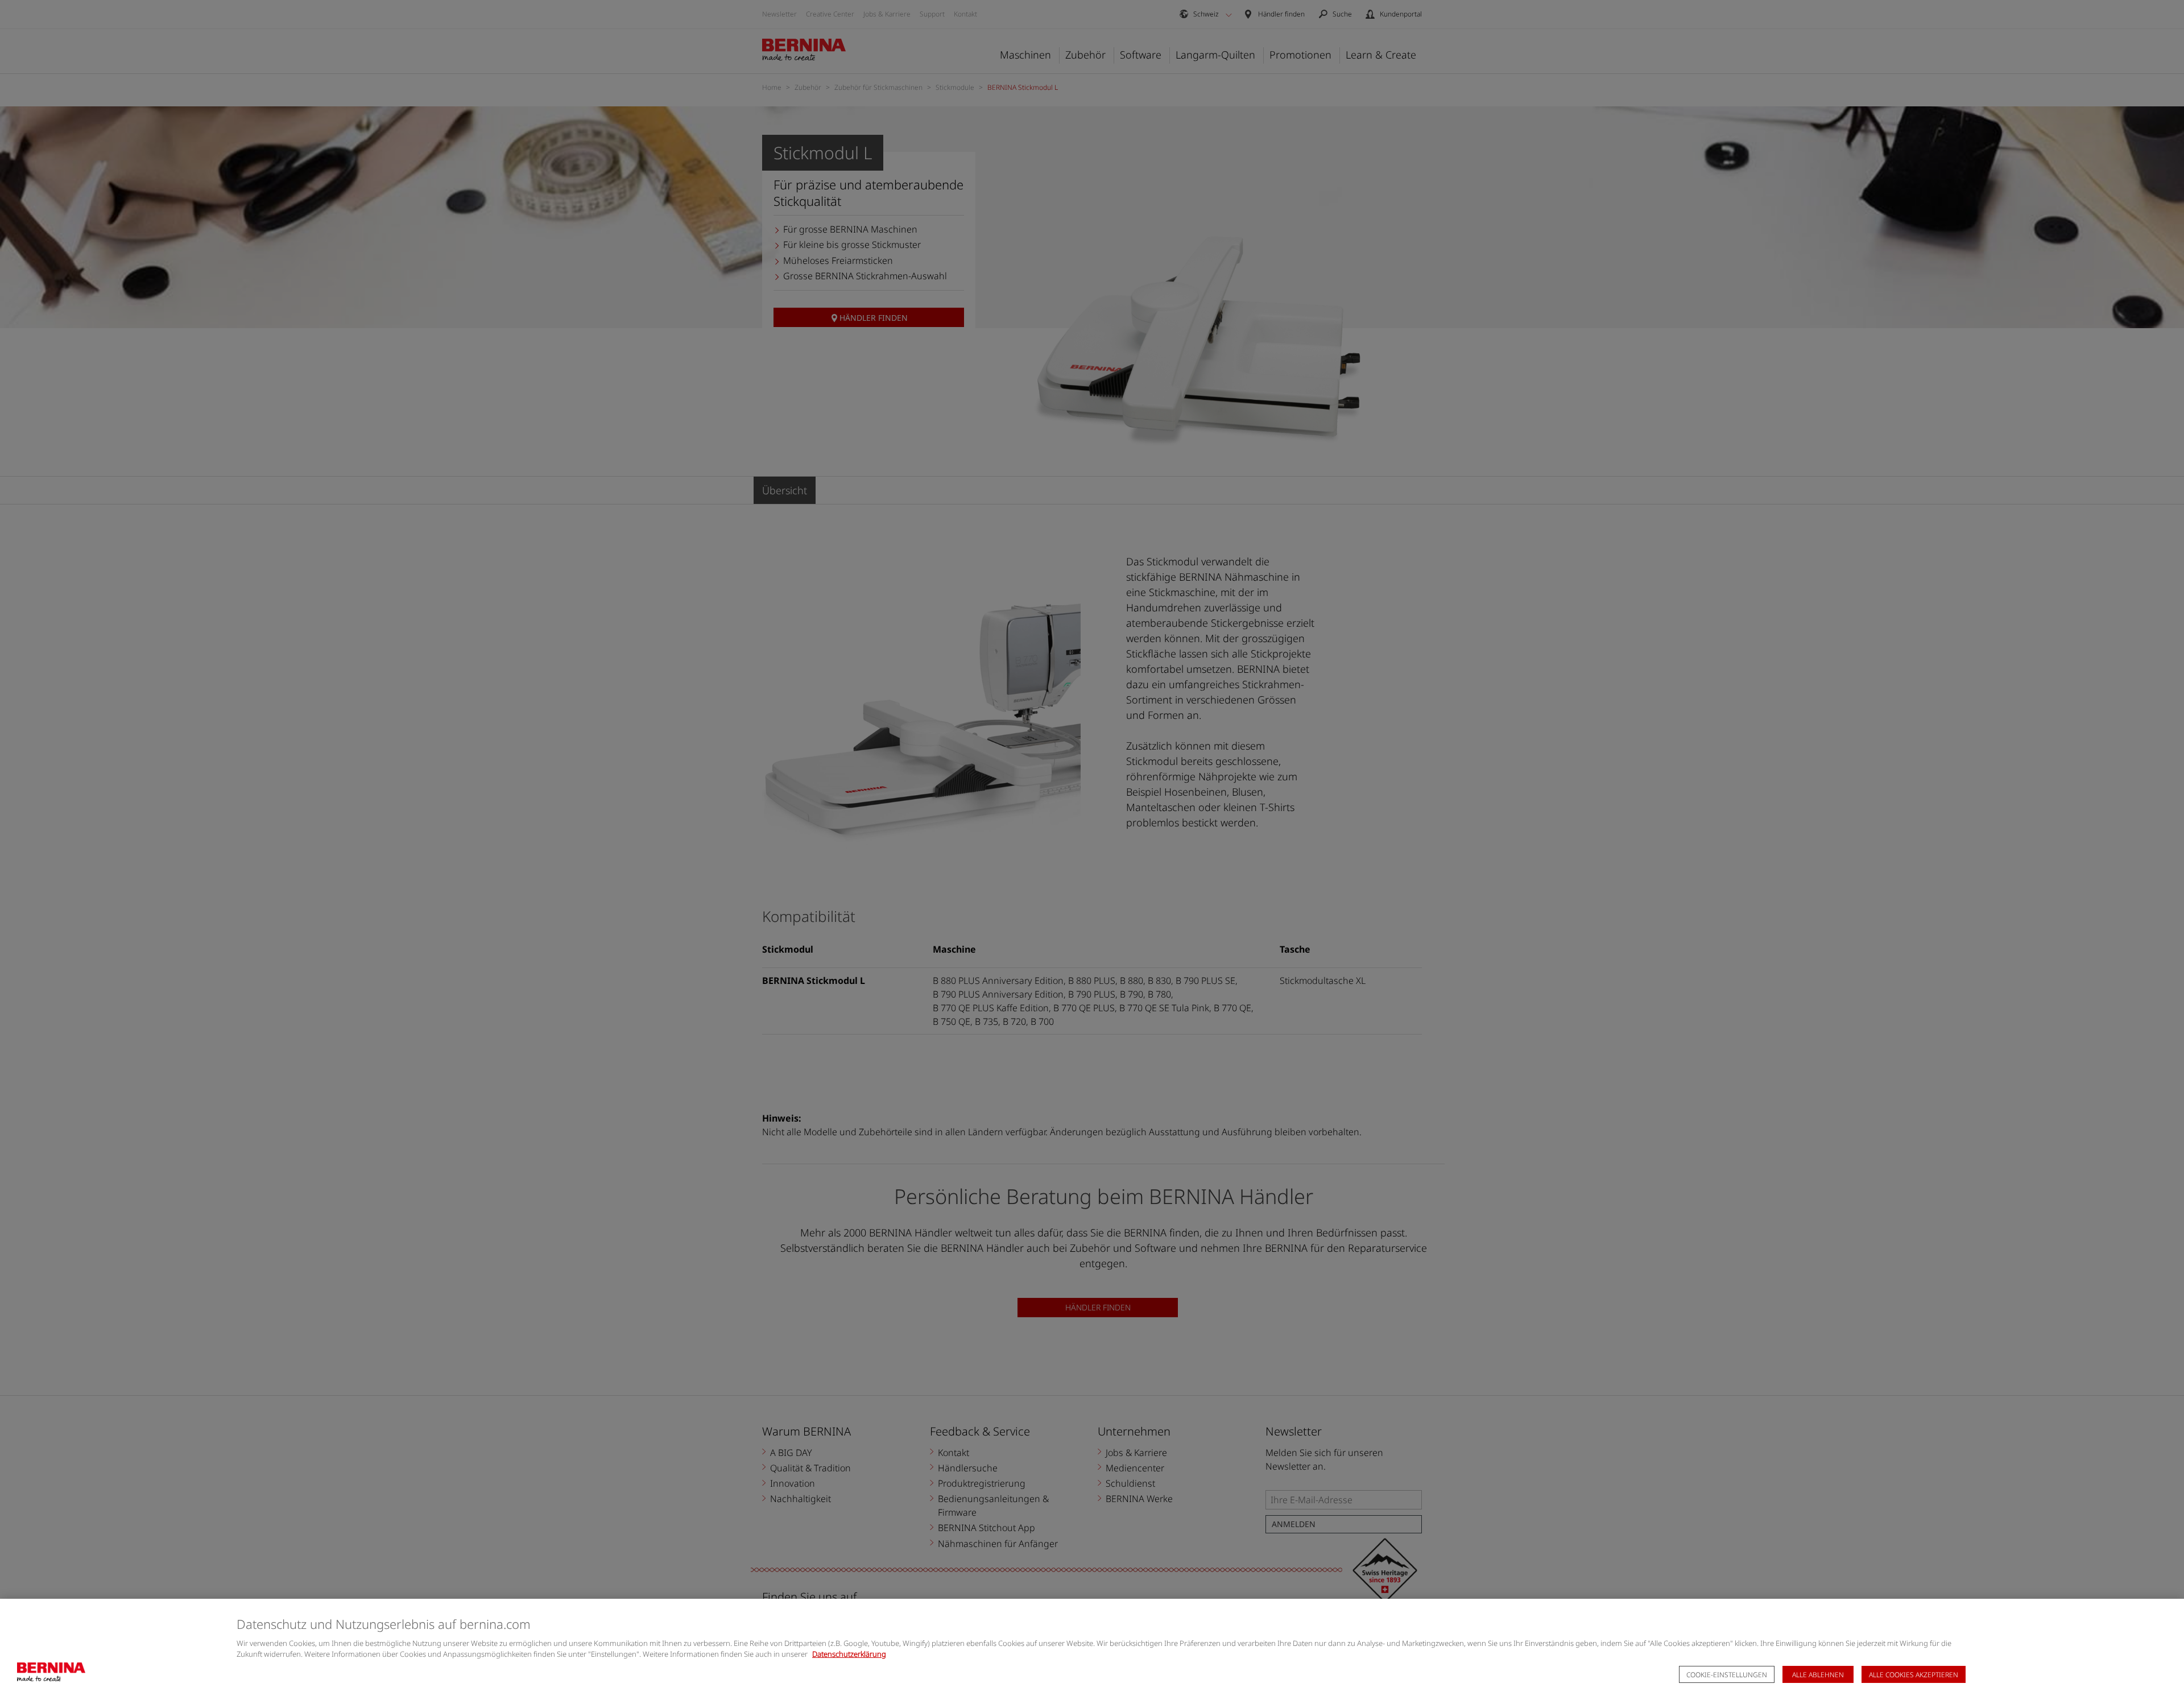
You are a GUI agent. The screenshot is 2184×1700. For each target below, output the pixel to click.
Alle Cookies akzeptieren (1914, 1675)
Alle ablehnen (1818, 1675)
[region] (1092, 1649)
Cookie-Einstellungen (1727, 1675)
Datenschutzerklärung (849, 1654)
